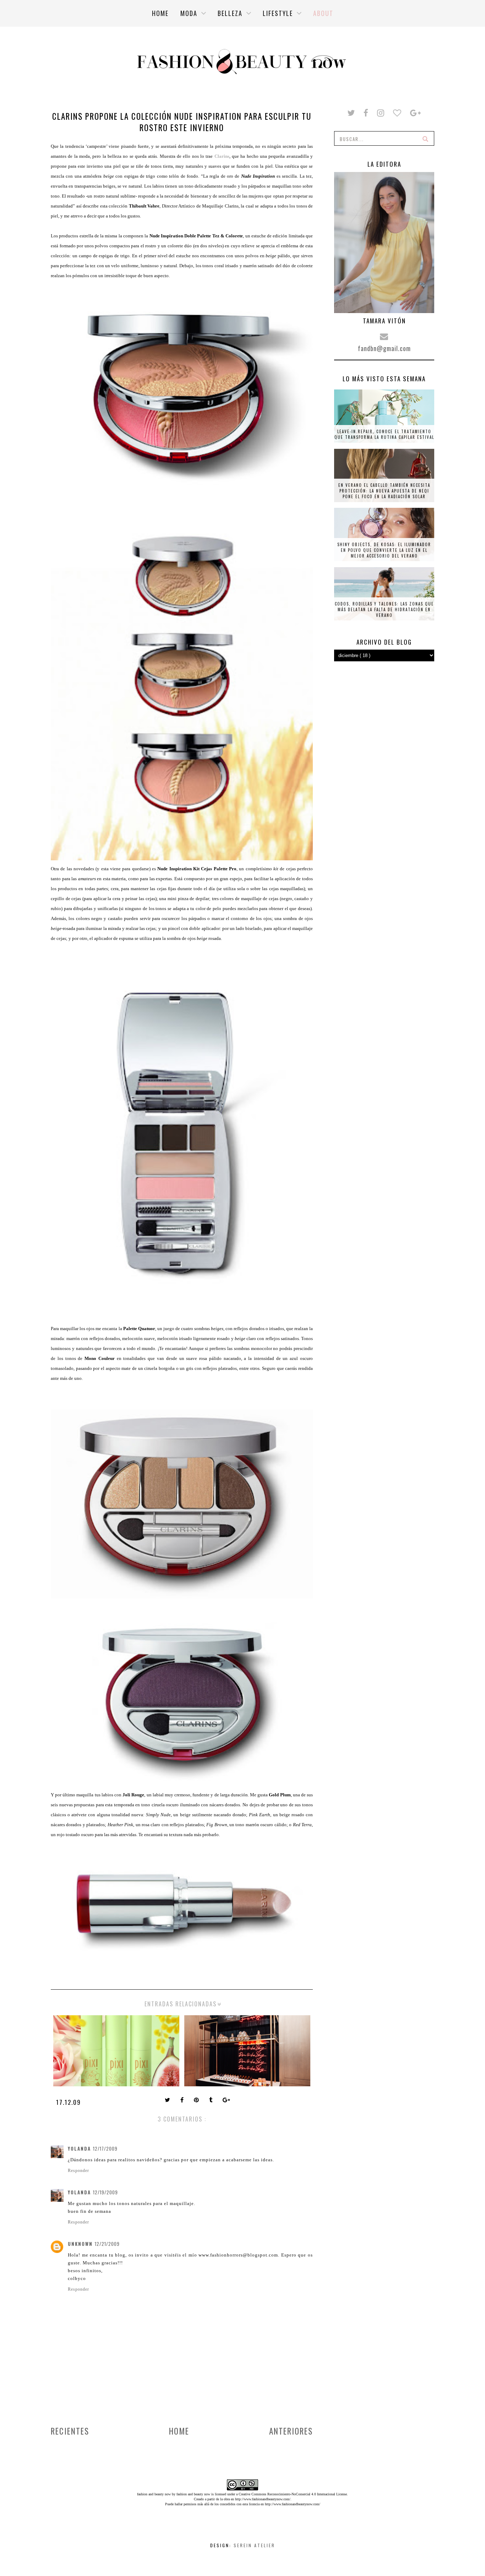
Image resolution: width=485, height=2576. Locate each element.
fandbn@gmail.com (384, 348)
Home (179, 2431)
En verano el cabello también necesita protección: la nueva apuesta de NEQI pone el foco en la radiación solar (384, 491)
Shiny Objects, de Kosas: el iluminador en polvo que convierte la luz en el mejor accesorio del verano (384, 550)
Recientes (70, 2431)
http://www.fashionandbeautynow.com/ (263, 2499)
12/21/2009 (107, 2244)
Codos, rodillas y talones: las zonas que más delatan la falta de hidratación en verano (384, 609)
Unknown (80, 2244)
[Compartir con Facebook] (183, 2101)
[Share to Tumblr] (211, 2101)
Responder (78, 2171)
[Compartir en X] (168, 2101)
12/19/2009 (105, 2192)
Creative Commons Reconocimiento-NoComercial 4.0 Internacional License (293, 2494)
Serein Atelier (254, 2545)
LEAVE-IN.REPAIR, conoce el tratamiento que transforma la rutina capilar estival (384, 434)
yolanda (79, 2149)
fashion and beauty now (193, 2494)
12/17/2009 (105, 2149)
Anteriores (291, 2431)
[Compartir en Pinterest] (197, 2101)
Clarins (222, 156)
